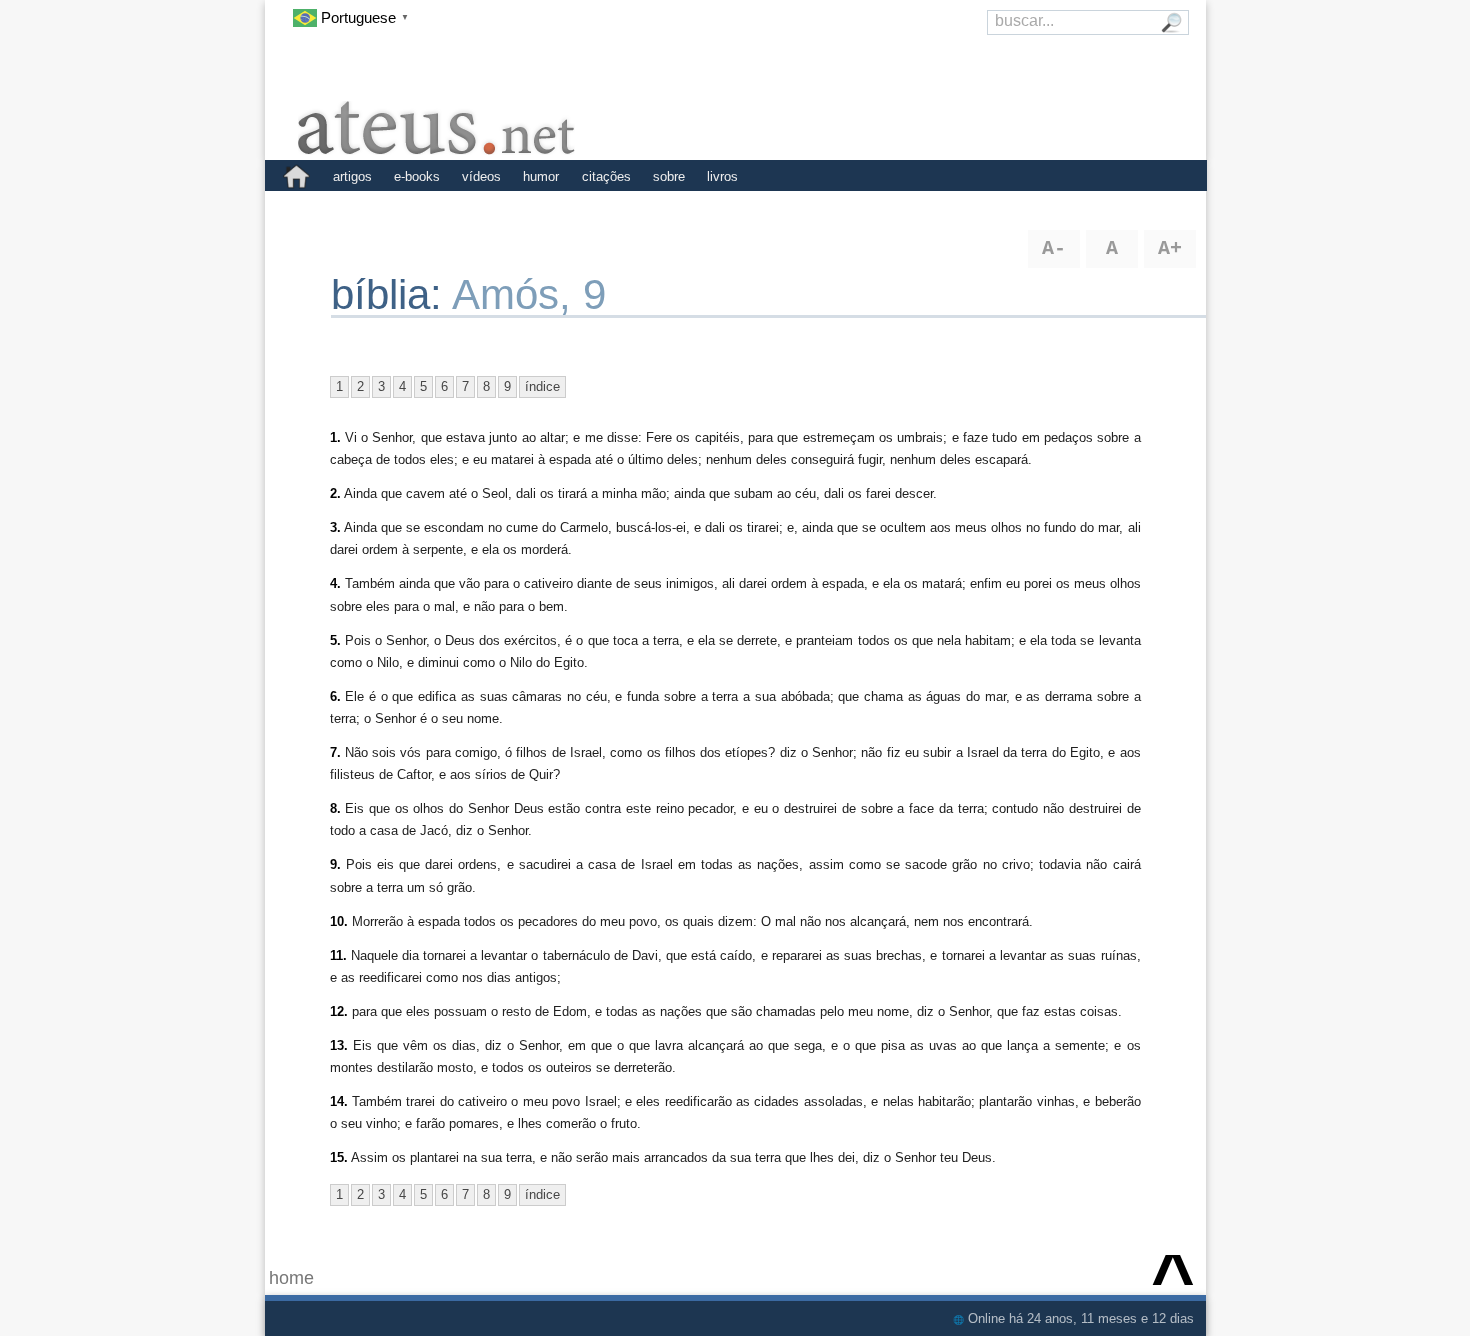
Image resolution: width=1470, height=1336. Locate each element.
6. (335, 696)
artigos (352, 176)
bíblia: (391, 294)
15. (339, 1157)
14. (339, 1101)
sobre (669, 176)
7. (335, 752)
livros (722, 176)
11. (338, 955)
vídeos (481, 176)
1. (335, 437)
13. (339, 1045)
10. (339, 921)
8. (335, 808)
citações (606, 176)
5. (335, 640)
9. (335, 864)
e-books (417, 176)
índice (542, 386)
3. (335, 527)
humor (541, 176)
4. (335, 583)
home (291, 1278)
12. (339, 1011)
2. (335, 493)
